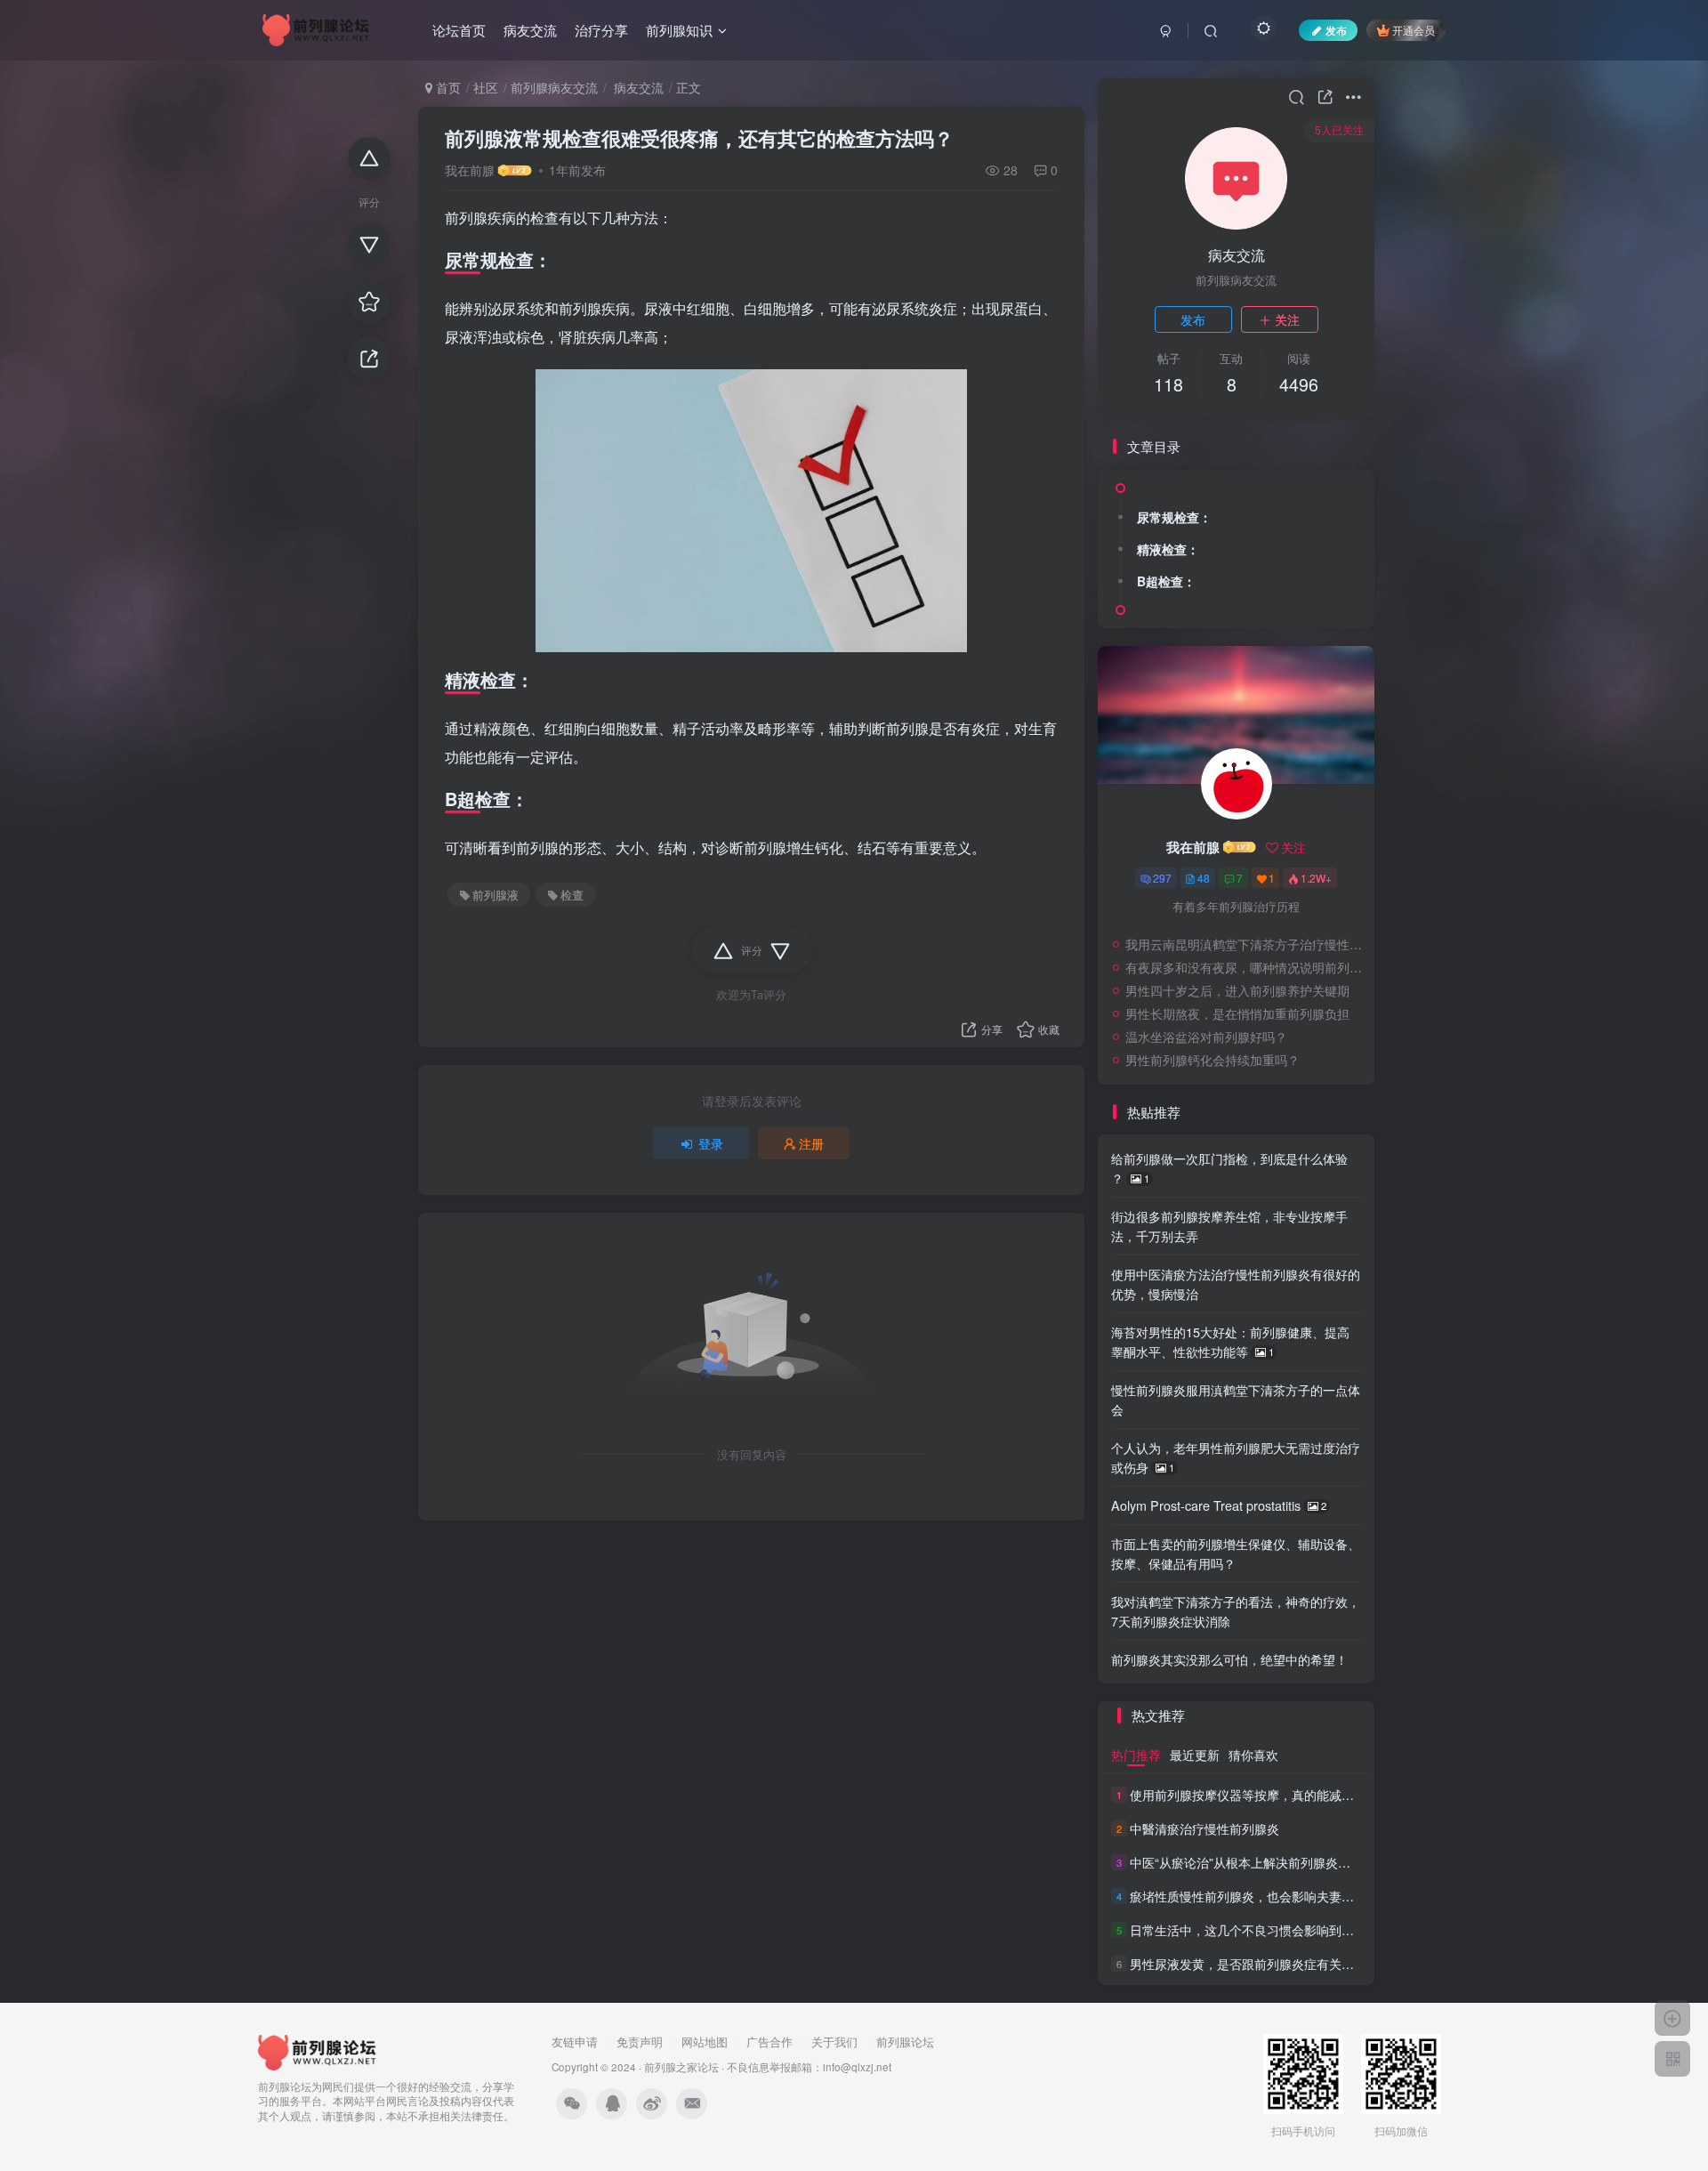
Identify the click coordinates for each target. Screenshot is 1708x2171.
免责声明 (640, 2042)
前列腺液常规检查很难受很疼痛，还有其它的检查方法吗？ (699, 138)
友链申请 (575, 2042)
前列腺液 (495, 895)
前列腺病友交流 (554, 87)
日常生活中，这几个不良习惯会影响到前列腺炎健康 (1273, 1930)
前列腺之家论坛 (681, 2067)
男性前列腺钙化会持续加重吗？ (1213, 1060)
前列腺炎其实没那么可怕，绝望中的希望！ (1229, 1659)
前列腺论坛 (905, 2042)
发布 (1193, 319)
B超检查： (1166, 581)
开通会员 (1414, 30)
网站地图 (705, 2042)
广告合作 (769, 2042)
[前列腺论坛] (318, 2050)
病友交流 (530, 30)
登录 (711, 1143)
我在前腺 (470, 170)
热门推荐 (1136, 1755)
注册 (811, 1143)
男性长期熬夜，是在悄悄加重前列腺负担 (1237, 1013)
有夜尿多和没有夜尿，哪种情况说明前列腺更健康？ (1245, 967)
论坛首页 (459, 30)
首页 (447, 87)
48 (1204, 878)
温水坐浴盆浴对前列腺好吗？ (1206, 1037)
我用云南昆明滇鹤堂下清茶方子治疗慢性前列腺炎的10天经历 (1245, 944)
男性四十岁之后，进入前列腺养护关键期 (1237, 990)
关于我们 (834, 2042)
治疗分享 (601, 30)
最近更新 (1195, 1755)
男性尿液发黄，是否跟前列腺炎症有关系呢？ (1254, 1964)
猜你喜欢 (1253, 1755)
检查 (572, 895)
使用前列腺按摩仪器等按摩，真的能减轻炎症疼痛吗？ (1279, 1795)
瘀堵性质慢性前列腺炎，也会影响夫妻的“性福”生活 (1271, 1896)
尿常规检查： (1174, 517)
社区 (486, 87)
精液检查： (1168, 549)
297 (1162, 878)
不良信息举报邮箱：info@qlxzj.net (809, 2067)
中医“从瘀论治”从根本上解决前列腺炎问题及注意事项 (1277, 1862)
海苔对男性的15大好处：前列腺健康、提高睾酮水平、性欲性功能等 (1230, 1341)
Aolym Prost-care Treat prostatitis (1219, 1505)
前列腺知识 (679, 30)
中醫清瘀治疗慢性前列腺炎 (1204, 1828)
